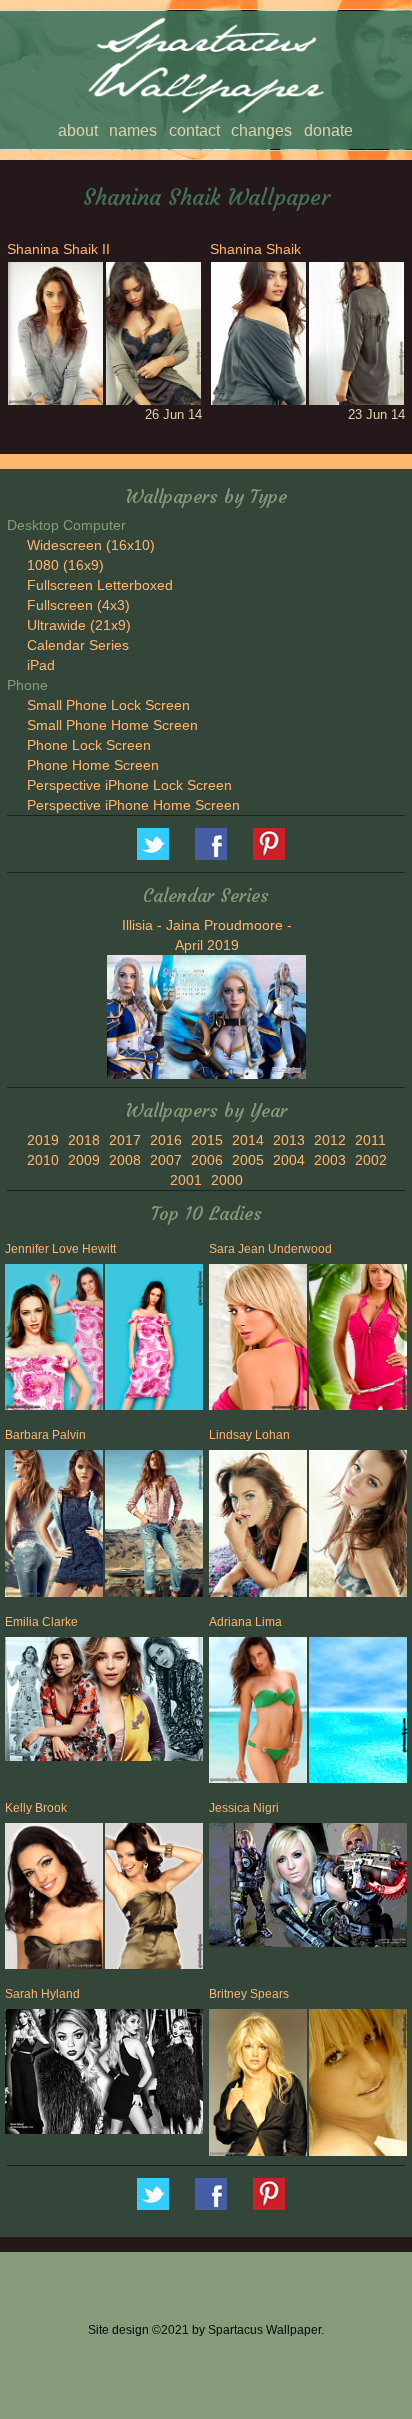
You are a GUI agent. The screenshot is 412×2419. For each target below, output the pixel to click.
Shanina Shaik (255, 249)
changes (261, 130)
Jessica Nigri (244, 1808)
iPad (41, 665)
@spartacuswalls (153, 844)
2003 (330, 1160)
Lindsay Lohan (249, 1435)
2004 (289, 1160)
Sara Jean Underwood (270, 1249)
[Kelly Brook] (52, 1900)
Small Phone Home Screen (112, 725)
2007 (166, 1160)
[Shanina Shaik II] (54, 333)
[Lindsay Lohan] (256, 1527)
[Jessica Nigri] (308, 1888)
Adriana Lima (245, 1622)
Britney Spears (249, 1994)
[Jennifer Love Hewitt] (52, 1341)
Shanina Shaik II (58, 249)
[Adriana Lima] (256, 1714)
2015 (207, 1140)
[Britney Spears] (256, 2086)
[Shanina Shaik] (257, 333)
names (133, 130)
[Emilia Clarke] (104, 1701)
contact (194, 130)
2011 (370, 1140)
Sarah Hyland (42, 1994)
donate (328, 130)
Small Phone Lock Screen (108, 705)
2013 (289, 1140)
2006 (207, 1160)
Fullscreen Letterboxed (100, 585)
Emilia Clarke (41, 1622)
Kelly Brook (36, 1808)
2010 (43, 1160)
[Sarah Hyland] (104, 2074)
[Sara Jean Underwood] (256, 1341)
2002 (371, 1160)
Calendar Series (78, 645)
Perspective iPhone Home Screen (133, 805)
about (78, 130)
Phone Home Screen (93, 765)
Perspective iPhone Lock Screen (129, 785)
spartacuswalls (269, 844)
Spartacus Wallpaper (211, 844)
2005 (248, 1160)
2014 (248, 1140)
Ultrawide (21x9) (79, 625)
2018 (84, 1140)
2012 (330, 1140)
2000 (227, 1180)
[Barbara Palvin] (52, 1527)
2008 (125, 1160)
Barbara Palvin (45, 1435)
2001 (186, 1180)
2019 (43, 1140)
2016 (166, 1140)
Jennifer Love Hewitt (60, 1249)
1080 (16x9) (65, 565)
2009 (84, 1160)
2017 (125, 1140)
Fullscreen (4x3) (78, 605)
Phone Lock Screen (89, 745)
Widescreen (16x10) (91, 545)
